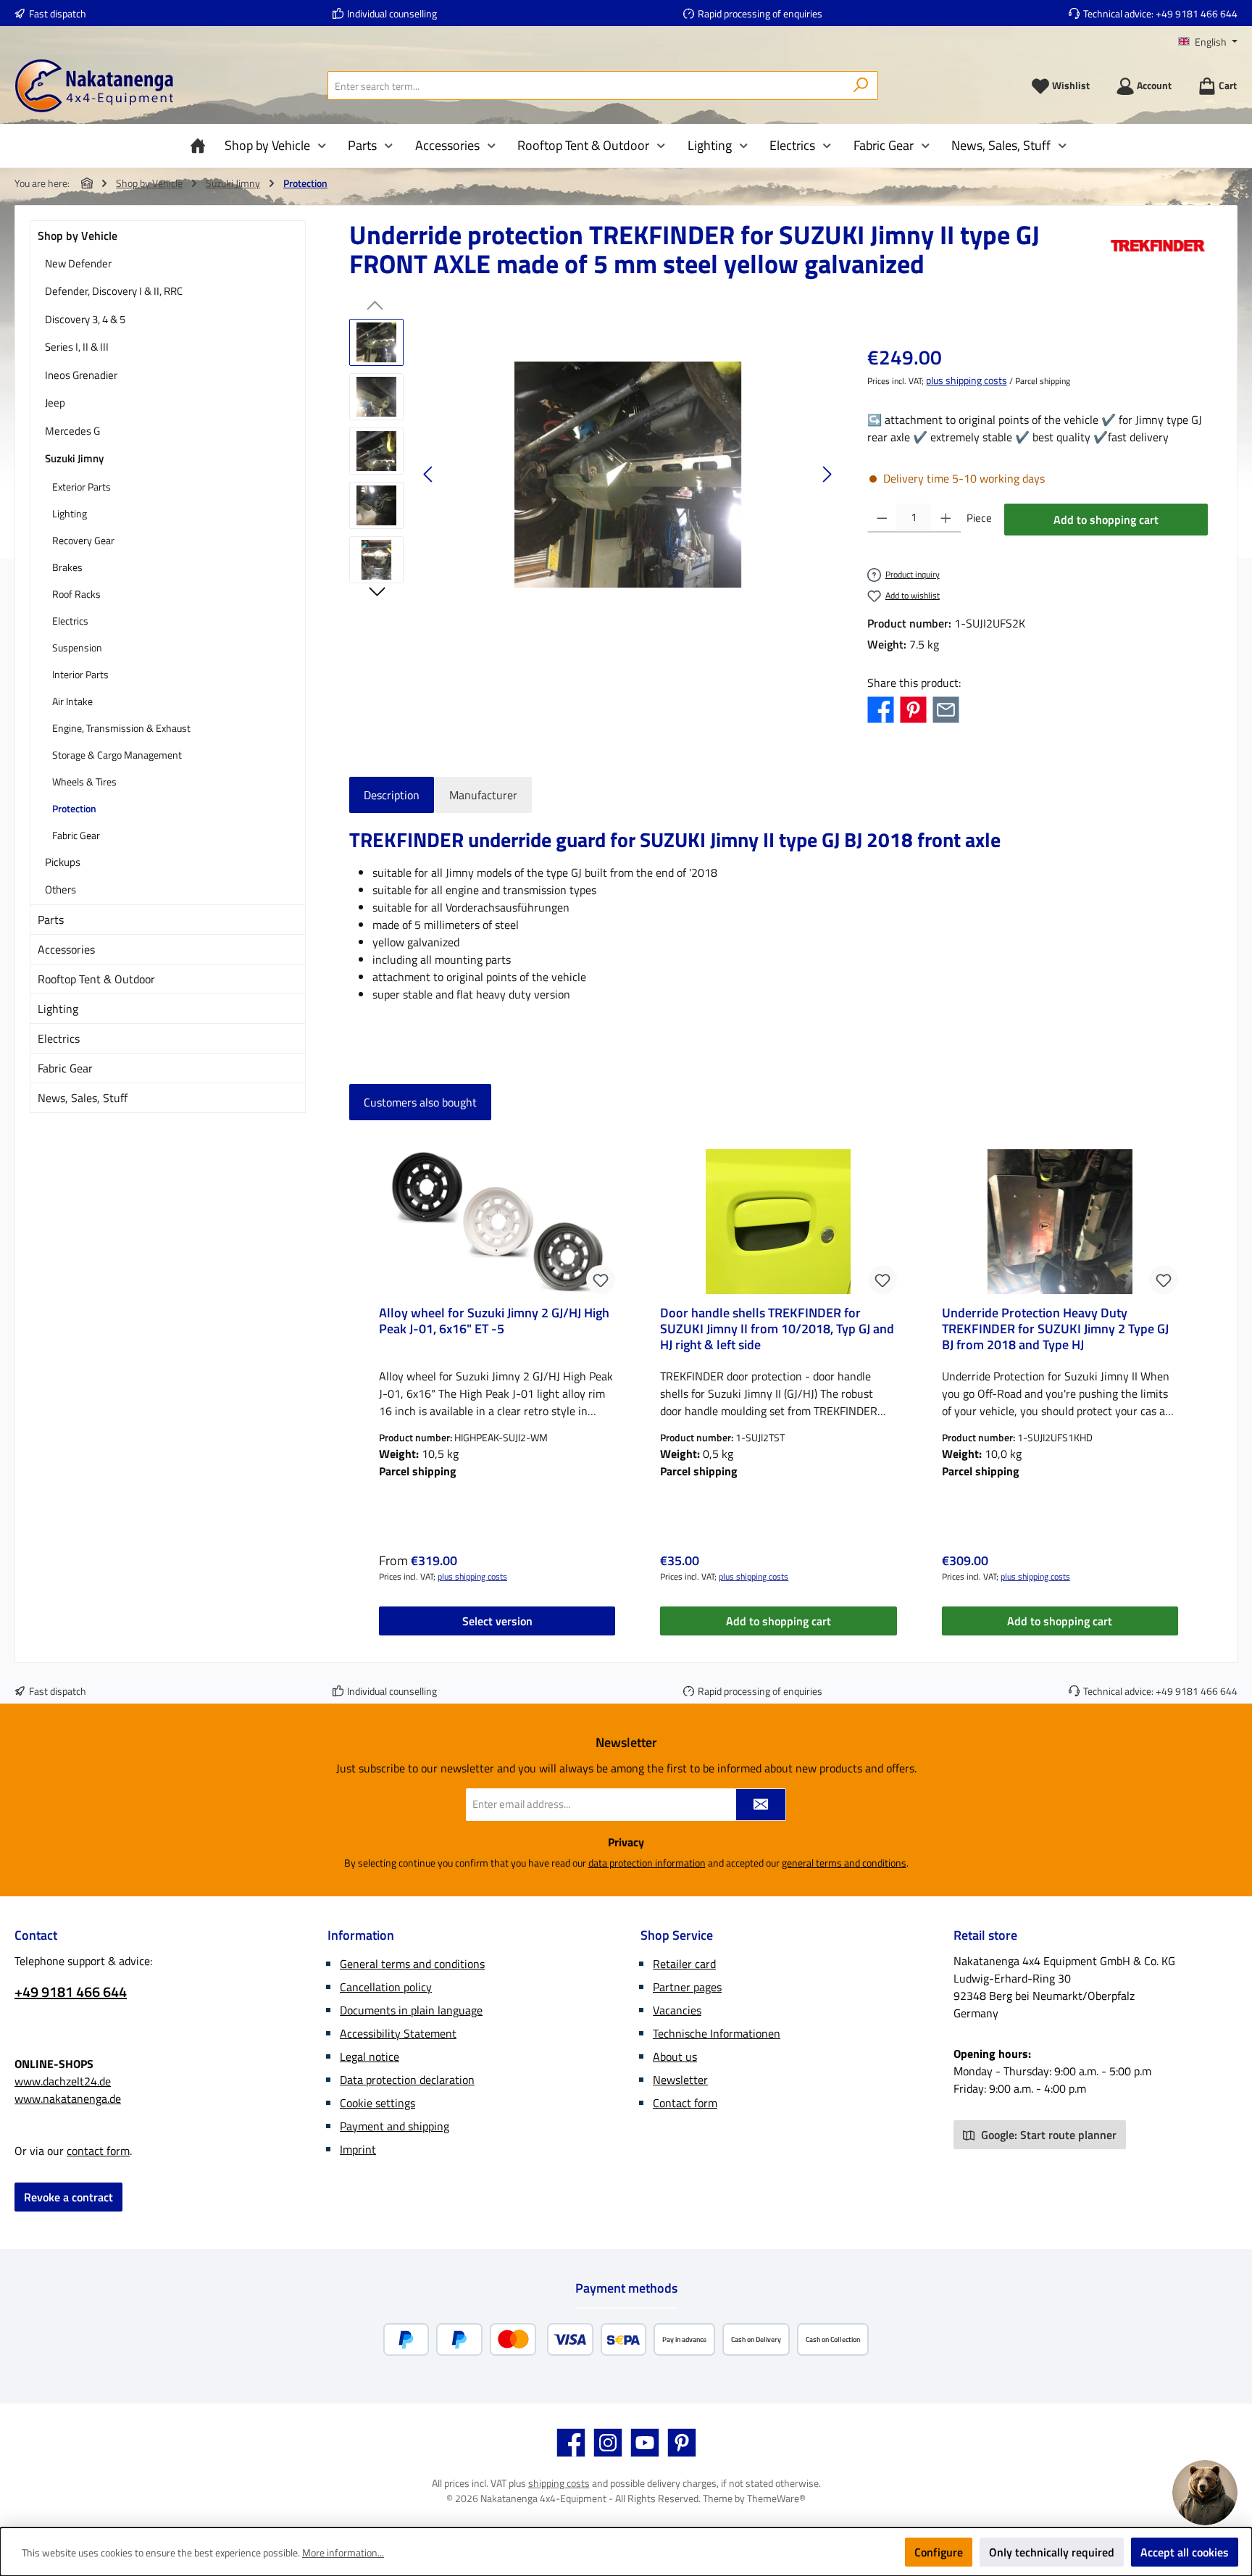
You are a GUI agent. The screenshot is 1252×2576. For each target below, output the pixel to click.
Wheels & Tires (84, 781)
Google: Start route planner (1047, 2135)
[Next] (827, 474)
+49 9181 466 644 (1197, 13)
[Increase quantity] (946, 518)
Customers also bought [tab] (420, 1102)
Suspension (77, 647)
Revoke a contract (68, 2197)
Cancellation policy (386, 1987)
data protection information (647, 1863)
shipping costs (559, 2483)
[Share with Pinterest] (913, 709)
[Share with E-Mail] (946, 709)
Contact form (685, 2103)
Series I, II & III (77, 347)
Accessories (66, 949)
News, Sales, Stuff (83, 1098)
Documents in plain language (411, 2010)
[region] (594, 475)
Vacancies (677, 2010)
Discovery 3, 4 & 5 (85, 319)
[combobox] (586, 86)
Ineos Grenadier (81, 375)
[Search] (861, 86)
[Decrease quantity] (882, 518)
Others (60, 889)
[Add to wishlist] (601, 1280)
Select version (497, 1621)
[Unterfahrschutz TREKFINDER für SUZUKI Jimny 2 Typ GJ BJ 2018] (628, 475)
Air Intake (72, 701)
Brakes (67, 567)
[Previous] (429, 474)
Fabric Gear (76, 835)
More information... (343, 2552)
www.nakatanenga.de (68, 2098)
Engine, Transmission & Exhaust (121, 728)
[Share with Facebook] (881, 709)
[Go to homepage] (94, 86)
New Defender (78, 263)
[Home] (201, 146)
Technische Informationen (717, 2033)
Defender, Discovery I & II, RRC (114, 291)
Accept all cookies (1185, 2552)
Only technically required (1052, 2552)
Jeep (55, 403)
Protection (74, 808)
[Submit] (761, 1805)
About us (675, 2056)
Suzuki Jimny (74, 458)
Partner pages (687, 1987)
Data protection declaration (407, 2080)
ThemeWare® (776, 2498)
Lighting (70, 513)
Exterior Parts (82, 487)
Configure (939, 2552)
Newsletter (680, 2080)
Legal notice (370, 2056)
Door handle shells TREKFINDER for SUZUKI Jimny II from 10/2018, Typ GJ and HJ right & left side (777, 1329)
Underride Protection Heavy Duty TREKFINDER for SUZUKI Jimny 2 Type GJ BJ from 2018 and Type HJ (1055, 1329)
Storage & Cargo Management (117, 755)
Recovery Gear (83, 540)
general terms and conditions (844, 1863)
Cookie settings (377, 2103)
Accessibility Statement (398, 2033)
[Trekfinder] (1158, 255)
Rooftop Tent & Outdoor (96, 979)
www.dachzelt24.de (63, 2081)
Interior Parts (80, 674)
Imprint (358, 2149)
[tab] (392, 795)
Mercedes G (72, 431)
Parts (51, 920)
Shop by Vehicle (78, 235)
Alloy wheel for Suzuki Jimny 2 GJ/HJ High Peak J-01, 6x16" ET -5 (494, 1322)
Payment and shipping (395, 2126)
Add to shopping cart (1106, 520)
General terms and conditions (412, 1964)
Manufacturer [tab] (483, 795)
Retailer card (684, 1964)
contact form (98, 2151)
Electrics (70, 621)
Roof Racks (76, 594)
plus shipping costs (967, 380)
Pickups (63, 862)
